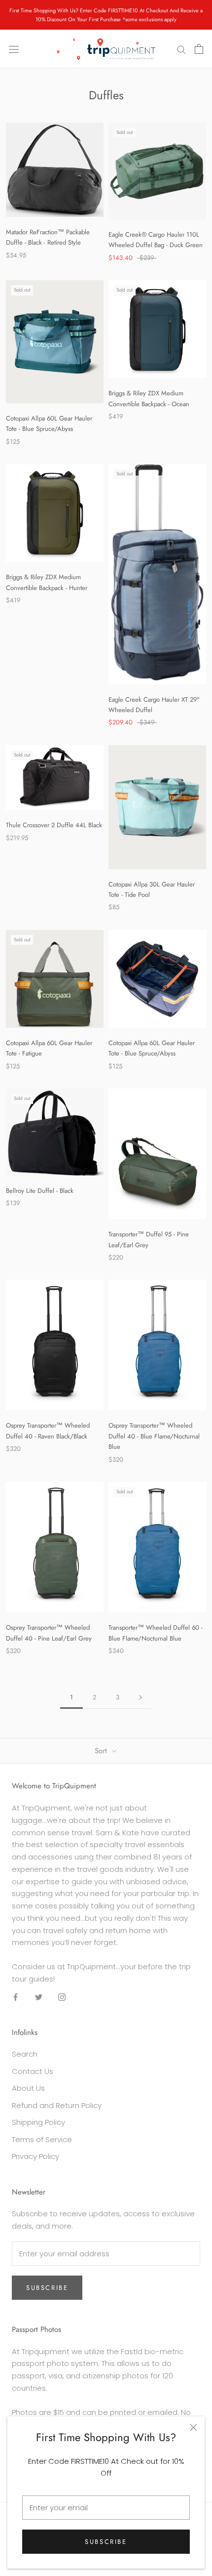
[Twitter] (39, 1997)
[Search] (181, 49)
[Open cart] (199, 49)
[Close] (194, 2428)
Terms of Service (42, 2139)
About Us (28, 2088)
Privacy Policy (35, 2156)
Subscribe (106, 2542)
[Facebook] (16, 1997)
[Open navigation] (14, 49)
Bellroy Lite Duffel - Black (40, 1191)
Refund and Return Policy (57, 2105)
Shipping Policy (38, 2122)
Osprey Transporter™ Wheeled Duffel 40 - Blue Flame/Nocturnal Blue (154, 1436)
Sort (102, 1751)
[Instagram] (62, 1997)
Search (25, 2054)
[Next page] (141, 1697)
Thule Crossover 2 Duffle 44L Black (54, 825)
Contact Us (33, 2071)
